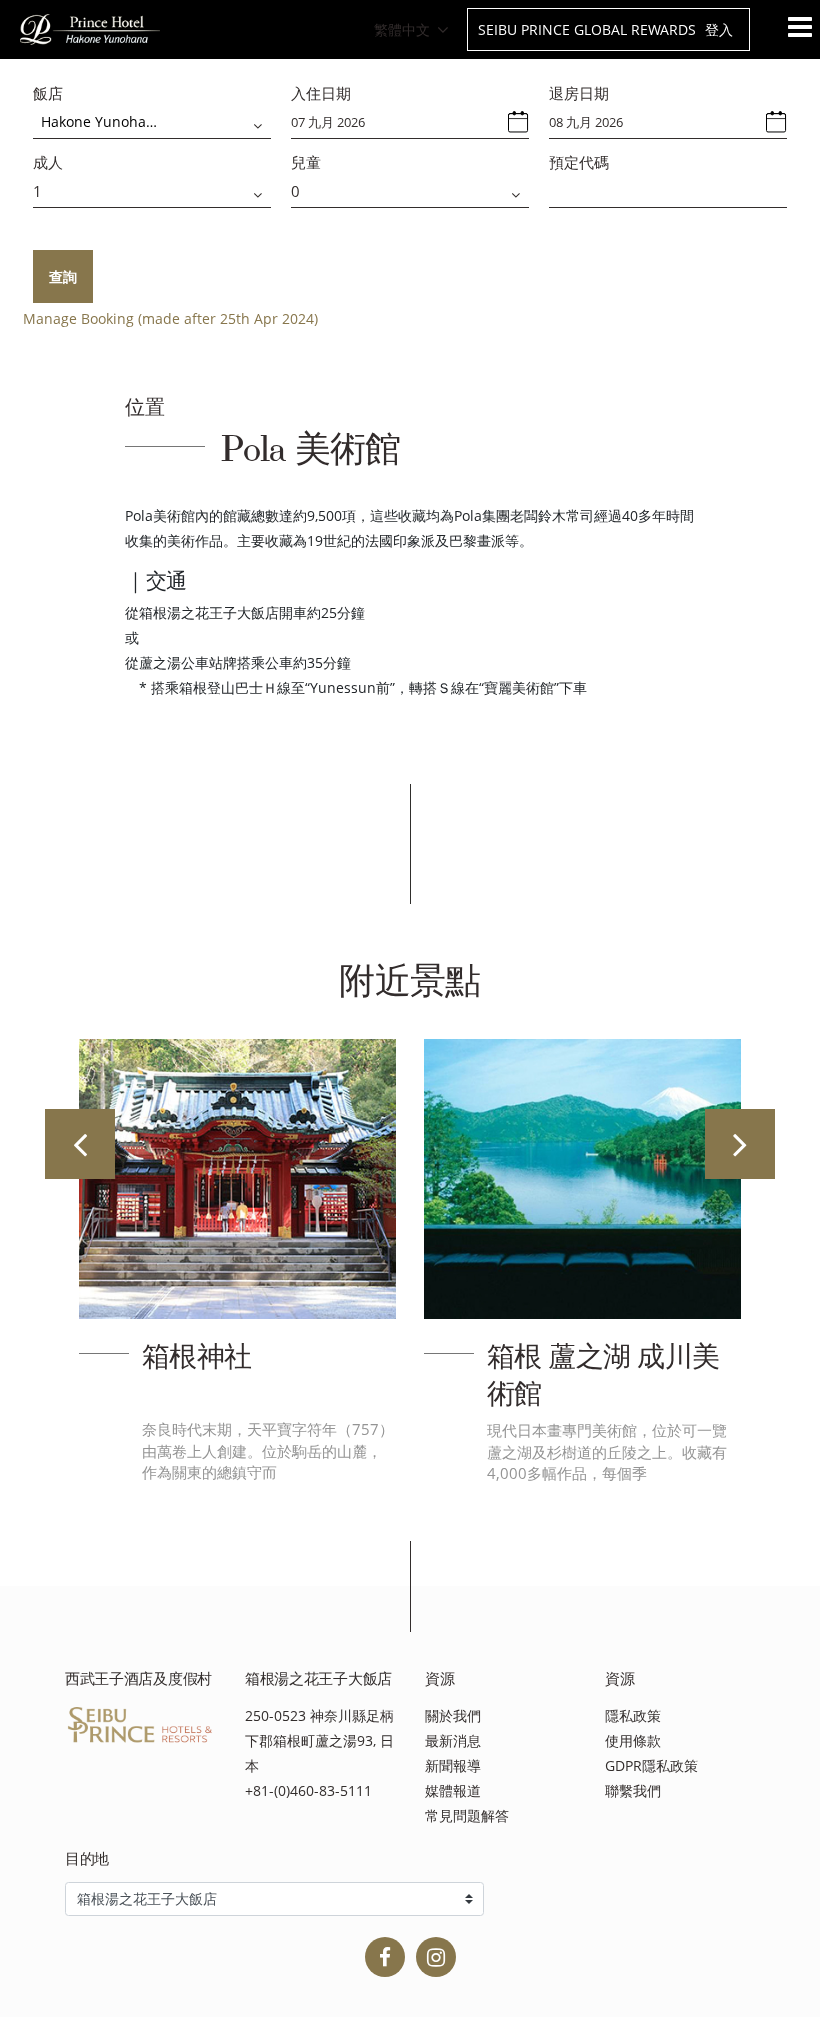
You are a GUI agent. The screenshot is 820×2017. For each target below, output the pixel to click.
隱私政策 (633, 1715)
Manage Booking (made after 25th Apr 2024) (170, 318)
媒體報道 (453, 1790)
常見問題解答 (467, 1815)
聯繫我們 (633, 1790)
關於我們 (453, 1715)
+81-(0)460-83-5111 (308, 1790)
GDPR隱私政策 (651, 1765)
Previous (80, 1144)
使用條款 (633, 1740)
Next (740, 1144)
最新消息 (453, 1740)
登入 (719, 29)
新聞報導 (453, 1765)
